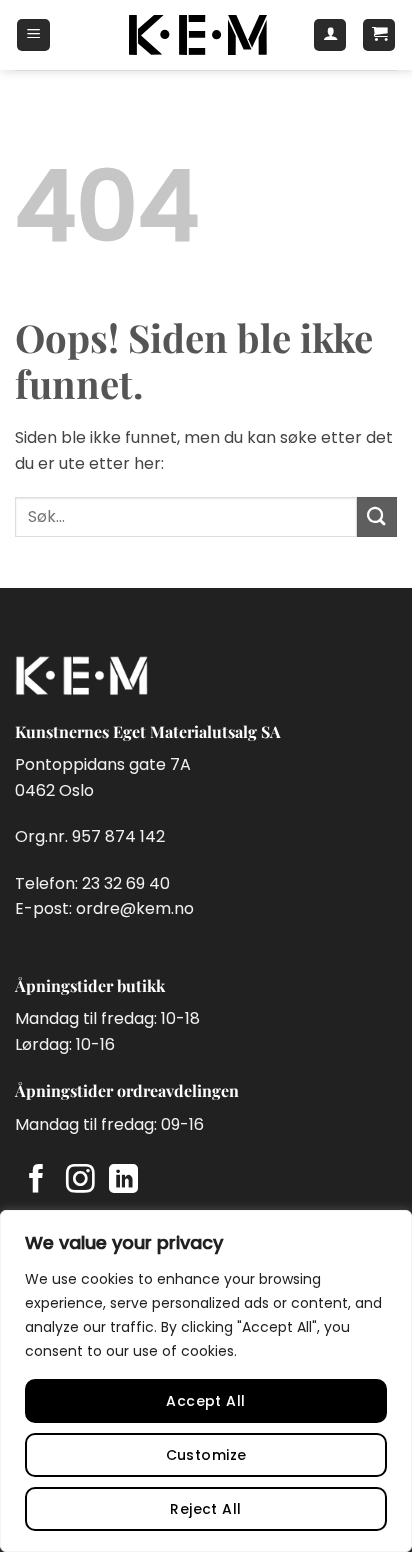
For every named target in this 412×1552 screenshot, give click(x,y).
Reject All (205, 1509)
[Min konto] (330, 35)
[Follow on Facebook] (36, 1181)
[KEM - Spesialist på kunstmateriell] (198, 35)
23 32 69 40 (126, 883)
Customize (206, 1455)
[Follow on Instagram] (80, 1181)
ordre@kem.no (135, 908)
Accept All (205, 1401)
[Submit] (377, 516)
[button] (33, 35)
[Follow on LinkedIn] (123, 1181)
